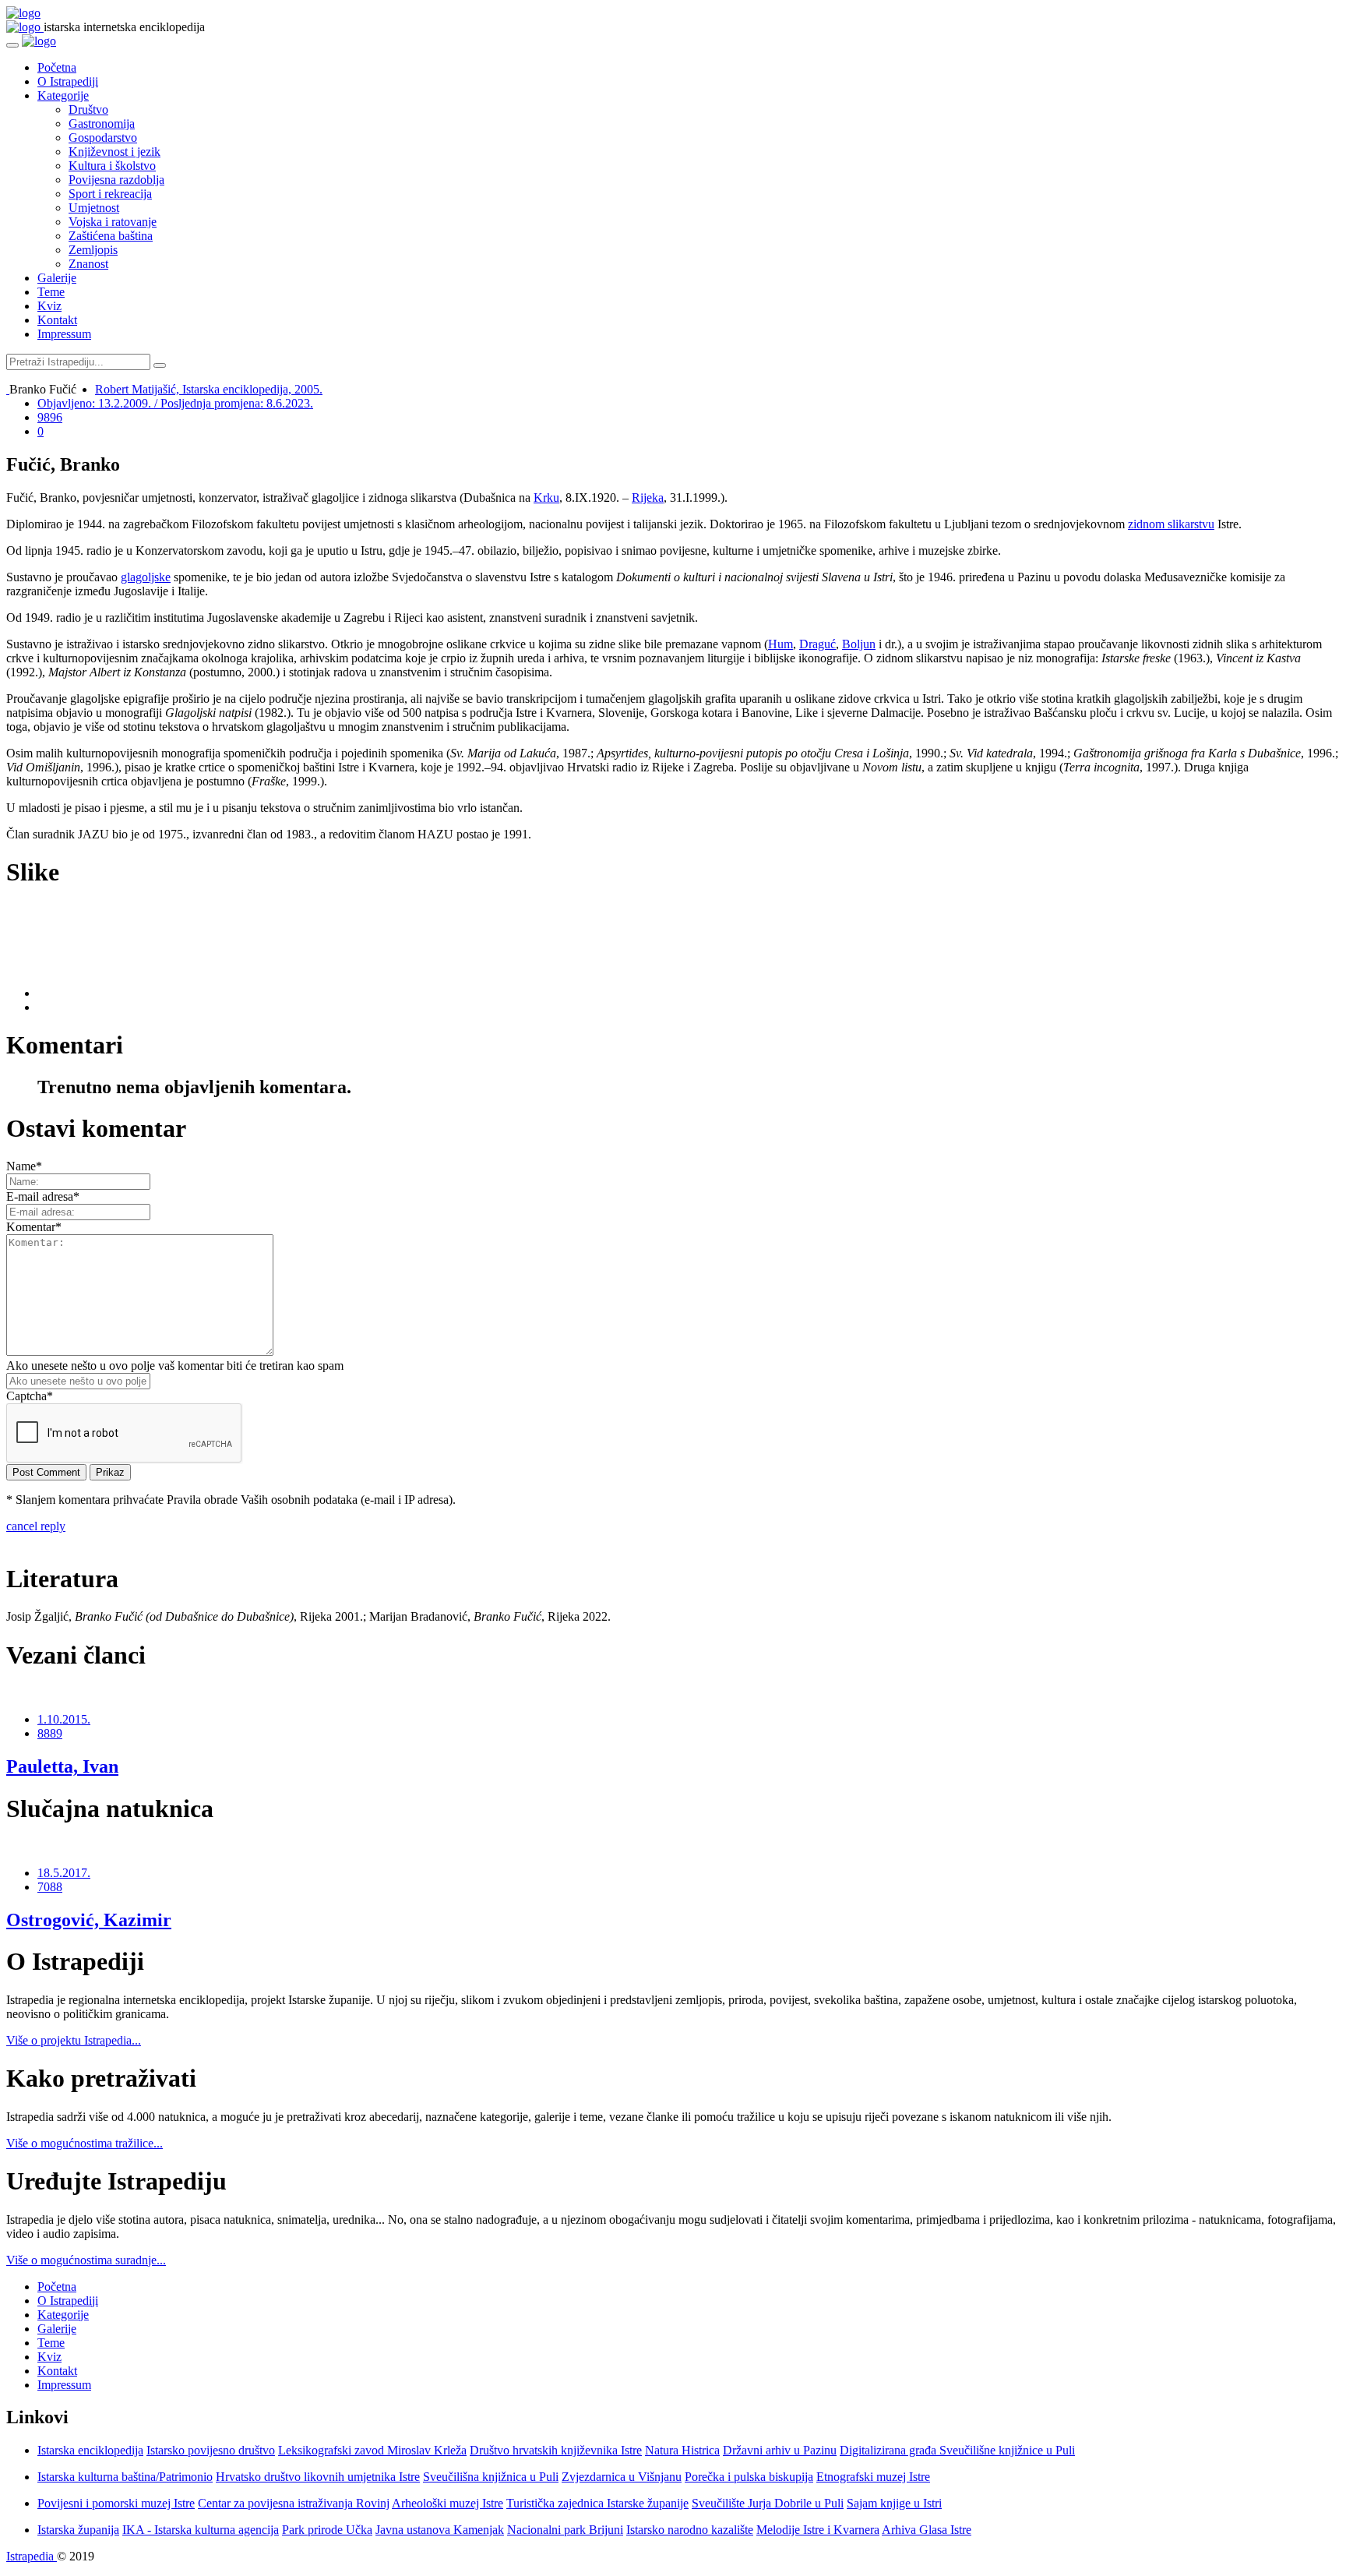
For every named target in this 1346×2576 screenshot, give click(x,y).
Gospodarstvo (103, 138)
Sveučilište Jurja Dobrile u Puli (768, 2503)
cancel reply (36, 1526)
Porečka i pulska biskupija (749, 2477)
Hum (780, 644)
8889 (50, 1733)
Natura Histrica (682, 2450)
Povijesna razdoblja (116, 180)
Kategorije (63, 95)
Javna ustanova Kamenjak (440, 2530)
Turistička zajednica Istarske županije (597, 2503)
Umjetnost (94, 208)
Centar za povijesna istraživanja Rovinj (294, 2503)
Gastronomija (102, 124)
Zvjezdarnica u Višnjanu (622, 2477)
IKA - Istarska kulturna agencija (201, 2530)
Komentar (34, 1227)
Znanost (88, 264)
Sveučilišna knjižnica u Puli (491, 2477)
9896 (50, 417)
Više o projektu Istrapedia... (74, 2040)
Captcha (30, 1396)
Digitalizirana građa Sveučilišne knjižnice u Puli (957, 2450)
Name (24, 1166)
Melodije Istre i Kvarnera (818, 2530)
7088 (50, 1887)
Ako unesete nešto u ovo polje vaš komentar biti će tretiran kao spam (175, 1366)
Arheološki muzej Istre (447, 2503)
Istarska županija (78, 2530)
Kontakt (57, 320)
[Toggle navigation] (12, 45)
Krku (546, 498)
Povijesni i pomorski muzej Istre (116, 2503)
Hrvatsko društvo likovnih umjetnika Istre (318, 2477)
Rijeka (648, 498)
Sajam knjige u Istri (894, 2503)
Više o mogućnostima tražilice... (85, 2143)
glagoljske (146, 577)
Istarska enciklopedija (90, 2450)
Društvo (88, 109)
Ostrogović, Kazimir (89, 1920)
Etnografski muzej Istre (873, 2477)
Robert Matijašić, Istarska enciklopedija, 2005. (209, 389)
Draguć (817, 644)
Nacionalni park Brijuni (565, 2530)
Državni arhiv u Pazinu (780, 2450)
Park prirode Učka (327, 2530)
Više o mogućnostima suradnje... (86, 2260)
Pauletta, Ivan (62, 1766)
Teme (51, 292)
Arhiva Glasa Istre (927, 2530)
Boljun (859, 644)
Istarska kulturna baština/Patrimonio (125, 2477)
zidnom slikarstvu (1171, 524)
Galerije (57, 278)
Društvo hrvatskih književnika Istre (556, 2450)
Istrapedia (32, 2556)
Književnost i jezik (115, 152)
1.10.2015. (64, 1719)
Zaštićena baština (111, 236)
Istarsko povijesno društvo (211, 2450)
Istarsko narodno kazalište (690, 2530)
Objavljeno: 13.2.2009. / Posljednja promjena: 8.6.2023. (175, 403)
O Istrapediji (68, 81)
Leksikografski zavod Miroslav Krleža (372, 2450)
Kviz (49, 306)
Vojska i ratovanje (113, 222)
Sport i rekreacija (110, 194)
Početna (57, 67)
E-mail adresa (43, 1196)
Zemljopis (93, 250)
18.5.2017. (64, 1873)
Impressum (64, 334)
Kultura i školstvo (112, 166)
